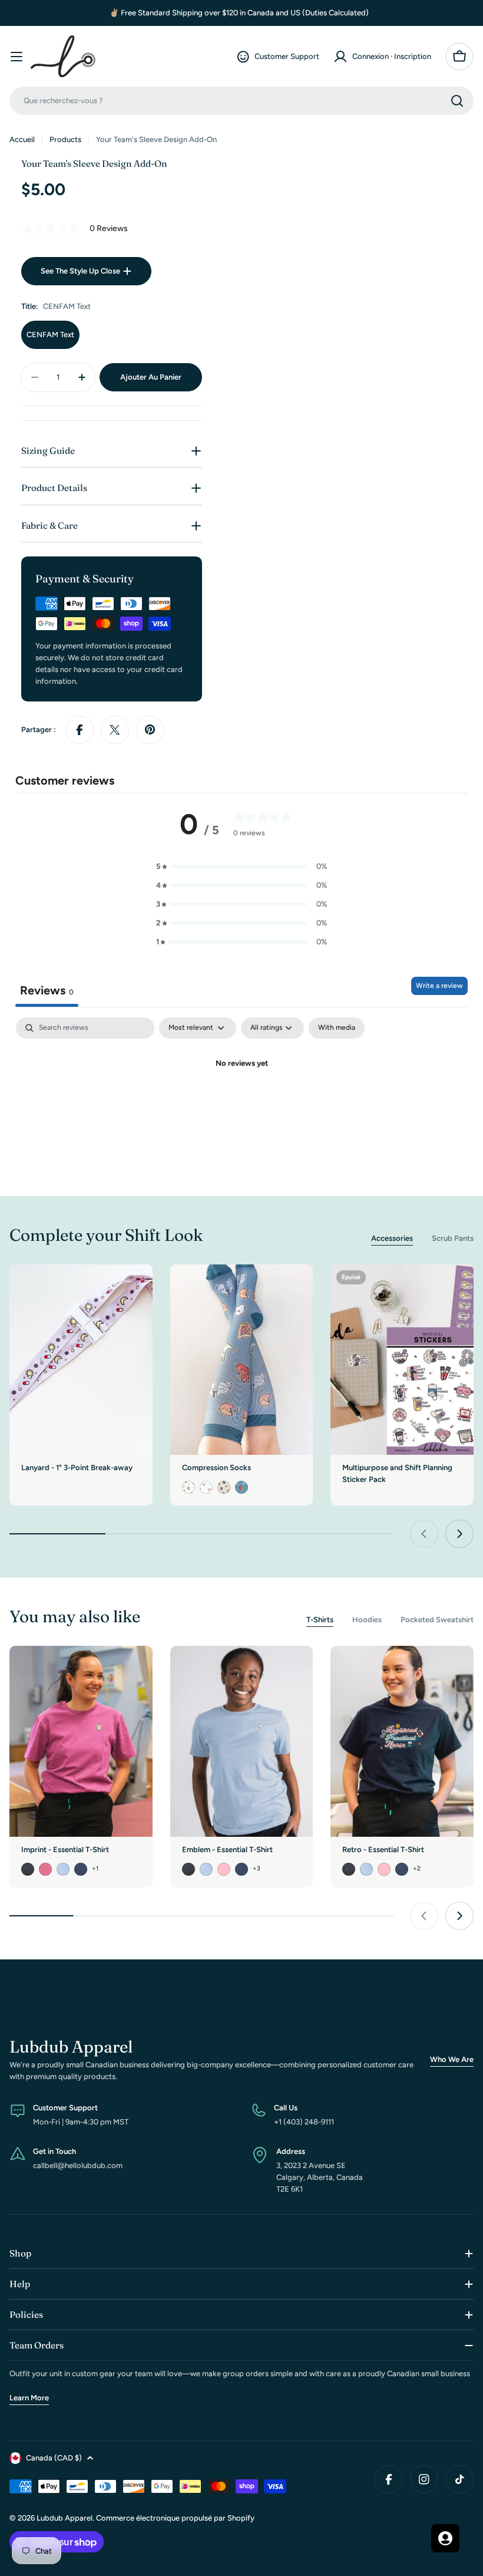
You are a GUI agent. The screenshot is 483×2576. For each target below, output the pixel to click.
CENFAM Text (50, 335)
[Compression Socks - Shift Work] (188, 1487)
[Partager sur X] (115, 730)
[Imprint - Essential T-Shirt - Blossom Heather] (45, 1869)
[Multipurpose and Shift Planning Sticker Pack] (402, 1360)
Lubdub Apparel (64, 2518)
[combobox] (241, 101)
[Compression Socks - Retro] (224, 1487)
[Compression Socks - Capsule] (206, 1487)
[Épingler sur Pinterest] (150, 730)
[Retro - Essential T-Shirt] (402, 1741)
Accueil (22, 139)
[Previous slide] (424, 1534)
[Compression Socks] (242, 1360)
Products (65, 139)
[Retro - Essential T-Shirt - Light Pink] (384, 1869)
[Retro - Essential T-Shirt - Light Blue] (366, 1869)
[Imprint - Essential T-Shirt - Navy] (81, 1869)
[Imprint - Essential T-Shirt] (81, 1741)
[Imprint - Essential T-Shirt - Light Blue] (63, 1869)
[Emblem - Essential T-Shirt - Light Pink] (224, 1869)
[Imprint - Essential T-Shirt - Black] (28, 1869)
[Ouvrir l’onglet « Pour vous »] (445, 2538)
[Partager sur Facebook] (80, 730)
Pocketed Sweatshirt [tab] (437, 1620)
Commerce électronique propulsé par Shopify (175, 2518)
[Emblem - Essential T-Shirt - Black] (188, 1869)
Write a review (439, 986)
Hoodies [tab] (367, 1620)
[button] (241, 867)
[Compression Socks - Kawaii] (241, 1487)
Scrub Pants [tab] (453, 1238)
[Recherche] (457, 101)
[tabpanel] (241, 1104)
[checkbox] (337, 1028)
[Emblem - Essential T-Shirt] (242, 1741)
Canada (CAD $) (54, 2458)
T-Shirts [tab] (320, 1620)
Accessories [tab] (392, 1238)
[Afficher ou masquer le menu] (16, 57)
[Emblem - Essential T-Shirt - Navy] (241, 1869)
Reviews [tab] (47, 990)
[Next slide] (459, 1534)
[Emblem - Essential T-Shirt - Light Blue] (206, 1869)
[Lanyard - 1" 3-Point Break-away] (81, 1360)
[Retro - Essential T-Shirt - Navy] (402, 1869)
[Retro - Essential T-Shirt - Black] (349, 1869)
